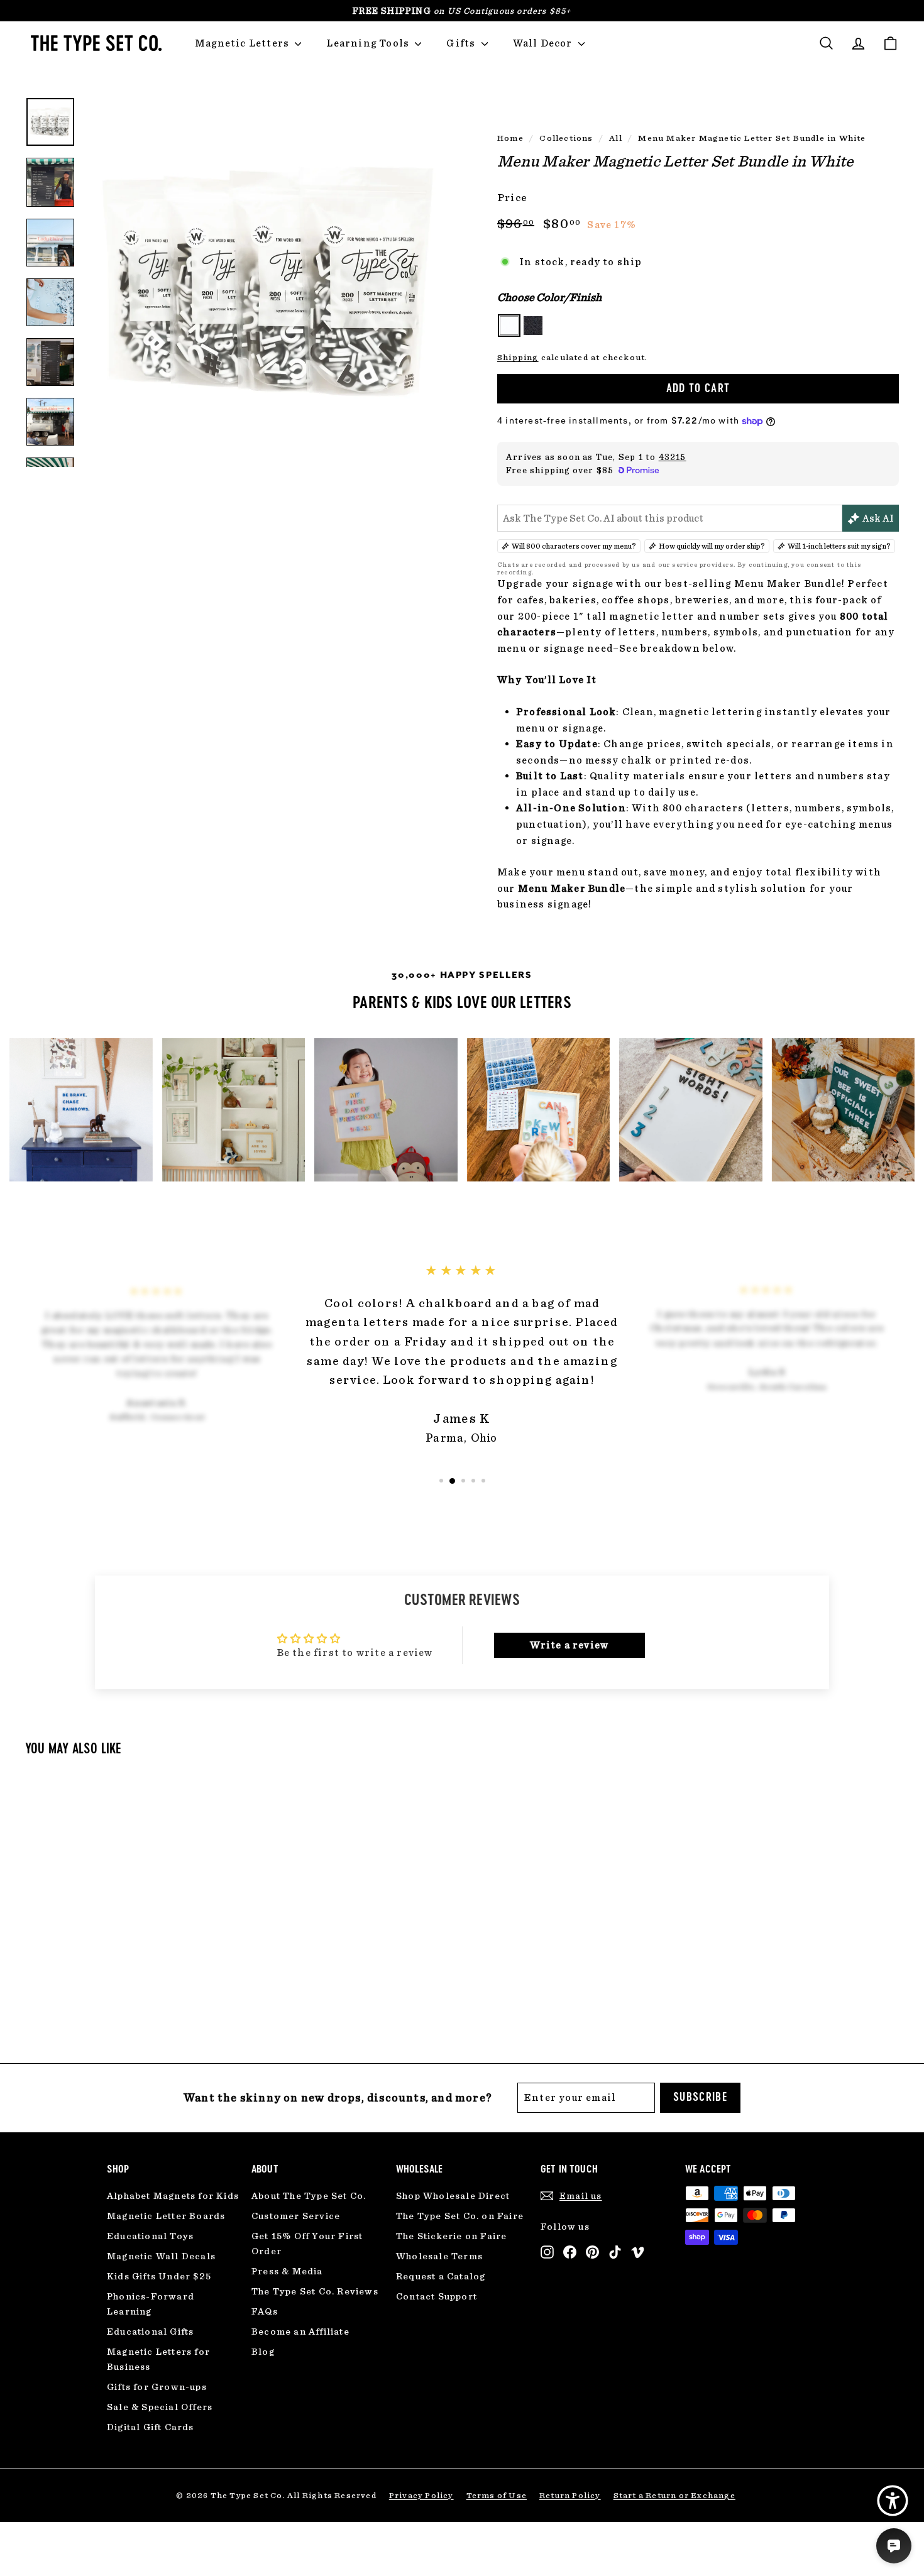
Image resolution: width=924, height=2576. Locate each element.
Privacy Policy (421, 2495)
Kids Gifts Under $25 (159, 2276)
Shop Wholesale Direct (453, 2196)
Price (512, 197)
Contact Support (437, 2296)
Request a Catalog (441, 2276)
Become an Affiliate (300, 2332)
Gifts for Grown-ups (157, 2387)
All (616, 138)
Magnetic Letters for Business (158, 2359)
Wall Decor (544, 43)
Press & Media (287, 2271)
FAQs (265, 2311)
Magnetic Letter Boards (166, 2216)
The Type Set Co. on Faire (460, 2216)
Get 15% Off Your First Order (307, 2244)
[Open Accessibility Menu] (893, 2501)
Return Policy (570, 2495)
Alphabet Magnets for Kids (173, 2196)
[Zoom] (270, 282)
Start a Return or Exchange (674, 2495)
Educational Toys (150, 2236)
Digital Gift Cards (151, 2427)
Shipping (518, 357)
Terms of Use (497, 2495)
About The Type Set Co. (309, 2196)
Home (510, 138)
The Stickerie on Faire (451, 2236)
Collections (566, 138)
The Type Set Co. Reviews (315, 2291)
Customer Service (296, 2216)
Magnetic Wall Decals (161, 2256)
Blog (263, 2352)
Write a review (569, 1645)
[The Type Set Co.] (94, 43)
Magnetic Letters (243, 43)
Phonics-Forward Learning (151, 2304)
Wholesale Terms (439, 2256)
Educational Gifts (150, 2332)
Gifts (462, 43)
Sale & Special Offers (160, 2407)
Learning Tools (369, 43)
